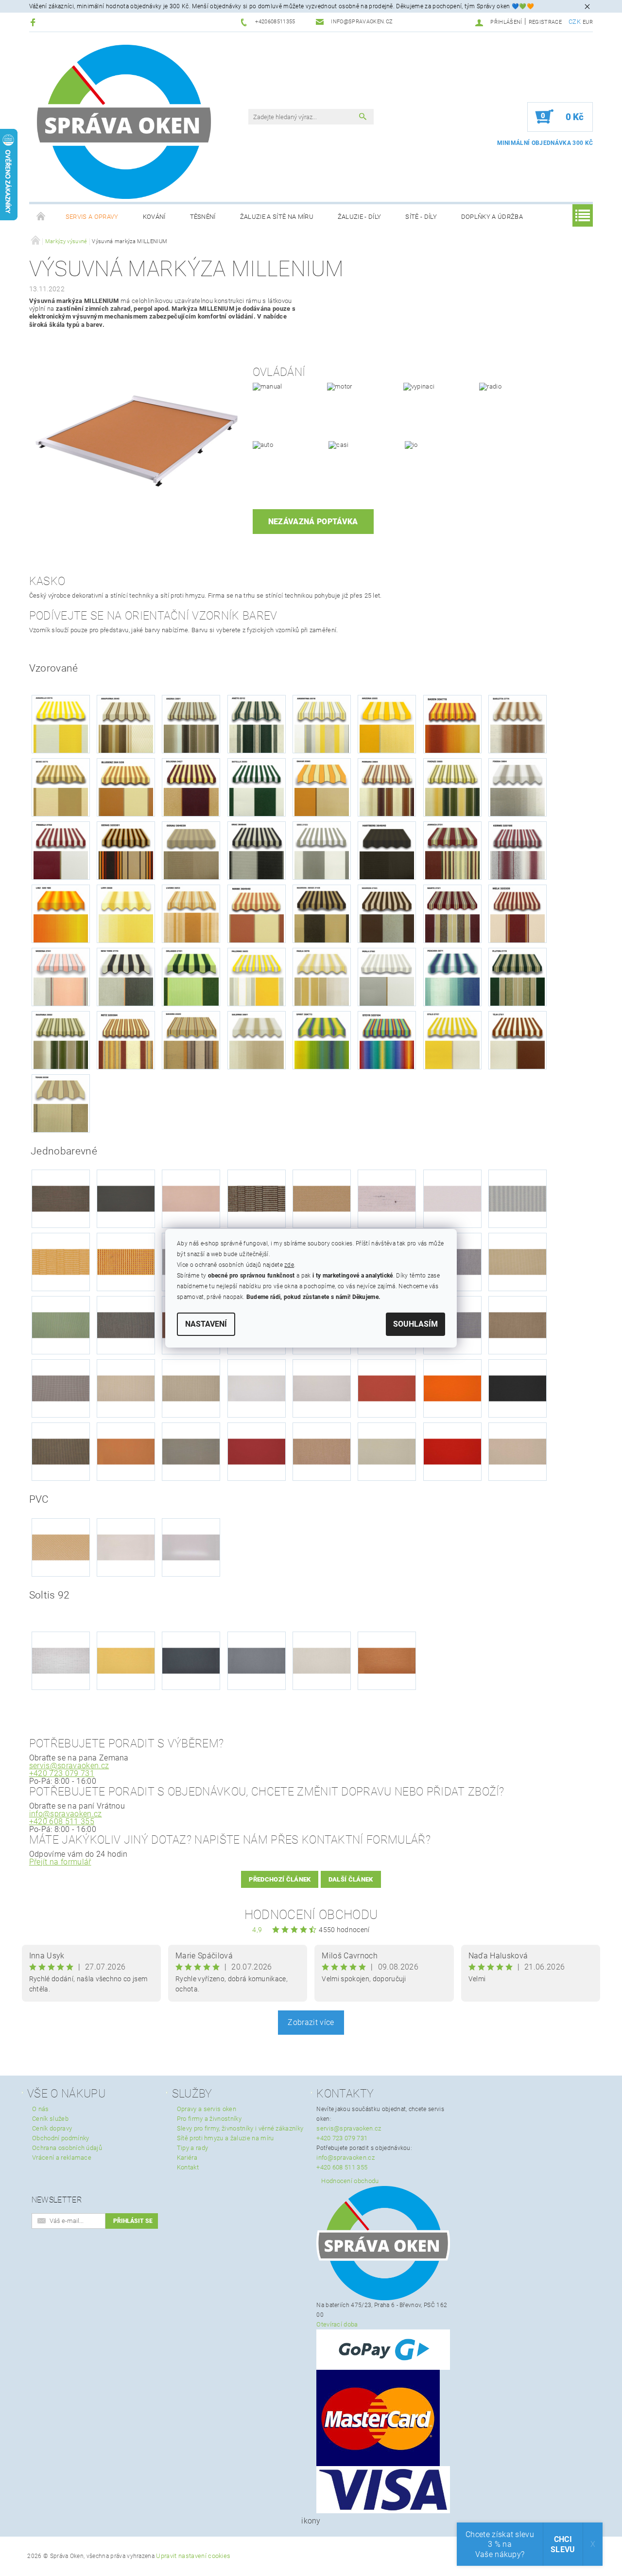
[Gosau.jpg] (191, 850)
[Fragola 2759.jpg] (61, 850)
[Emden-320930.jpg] (518, 1246)
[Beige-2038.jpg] (322, 1182)
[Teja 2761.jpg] (518, 1039)
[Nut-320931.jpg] (61, 1435)
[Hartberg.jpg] (387, 850)
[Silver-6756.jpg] (191, 1531)
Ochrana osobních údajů (67, 2148)
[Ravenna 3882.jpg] (61, 1039)
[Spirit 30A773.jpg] (322, 1039)
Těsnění (203, 217)
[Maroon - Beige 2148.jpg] (322, 913)
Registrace (545, 22)
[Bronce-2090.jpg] (126, 1246)
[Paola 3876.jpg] (322, 976)
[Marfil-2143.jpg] (322, 1372)
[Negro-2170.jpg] (518, 1372)
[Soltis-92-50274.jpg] (387, 1644)
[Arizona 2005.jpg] (387, 723)
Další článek (351, 1879)
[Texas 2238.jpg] (61, 1103)
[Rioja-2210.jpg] (257, 1435)
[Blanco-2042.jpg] (452, 1182)
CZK (575, 22)
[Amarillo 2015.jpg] (61, 723)
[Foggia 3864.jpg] (518, 787)
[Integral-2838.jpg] (518, 1309)
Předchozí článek (280, 1879)
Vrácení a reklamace (62, 2158)
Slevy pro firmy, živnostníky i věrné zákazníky (240, 2128)
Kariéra (187, 2158)
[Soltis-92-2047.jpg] (191, 1644)
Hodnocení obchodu (311, 1915)
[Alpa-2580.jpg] (61, 1182)
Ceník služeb (50, 2119)
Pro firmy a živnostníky (209, 2119)
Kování (154, 217)
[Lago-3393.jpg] (126, 1372)
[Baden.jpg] (452, 723)
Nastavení (206, 1324)
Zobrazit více (311, 2022)
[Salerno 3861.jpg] (257, 1039)
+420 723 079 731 (62, 1773)
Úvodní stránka (41, 217)
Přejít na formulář (60, 1862)
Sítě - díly (421, 217)
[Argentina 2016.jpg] (322, 723)
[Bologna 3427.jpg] (191, 787)
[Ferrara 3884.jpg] (387, 787)
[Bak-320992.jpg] (257, 1182)
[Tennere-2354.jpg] (518, 1435)
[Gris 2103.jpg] (322, 850)
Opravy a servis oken (207, 2109)
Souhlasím (415, 1324)
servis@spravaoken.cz (69, 1766)
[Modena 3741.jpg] (61, 976)
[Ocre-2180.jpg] (126, 1435)
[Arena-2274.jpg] (191, 1182)
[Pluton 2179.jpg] (518, 976)
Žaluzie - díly (359, 217)
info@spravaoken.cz (66, 1814)
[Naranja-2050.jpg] (452, 1372)
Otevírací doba (337, 2324)
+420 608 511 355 (62, 1821)
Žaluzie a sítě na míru (277, 217)
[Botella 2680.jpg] (257, 787)
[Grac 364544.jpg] (257, 850)
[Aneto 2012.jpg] (257, 723)
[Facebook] (34, 22)
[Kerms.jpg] (518, 850)
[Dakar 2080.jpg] (322, 787)
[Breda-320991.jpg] (61, 1246)
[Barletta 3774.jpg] (518, 723)
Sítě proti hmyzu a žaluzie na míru (225, 2138)
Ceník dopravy (52, 2128)
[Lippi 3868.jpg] (126, 913)
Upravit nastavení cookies (193, 2556)
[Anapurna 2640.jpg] (126, 723)
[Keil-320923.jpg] (61, 1372)
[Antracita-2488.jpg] (126, 1182)
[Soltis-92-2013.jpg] (126, 1644)
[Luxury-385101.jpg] (257, 1372)
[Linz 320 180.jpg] (61, 913)
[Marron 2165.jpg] (387, 913)
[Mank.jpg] (257, 913)
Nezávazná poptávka (313, 522)
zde (289, 1265)
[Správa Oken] (124, 122)
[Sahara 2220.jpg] (191, 1039)
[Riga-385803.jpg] (191, 1435)
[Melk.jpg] (518, 913)
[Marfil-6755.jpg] (126, 1531)
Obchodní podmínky (60, 2138)
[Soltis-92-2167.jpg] (257, 1644)
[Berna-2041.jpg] (387, 1182)
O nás (41, 2109)
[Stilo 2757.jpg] (452, 1039)
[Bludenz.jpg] (126, 787)
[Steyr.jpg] (387, 1039)
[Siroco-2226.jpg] (322, 1435)
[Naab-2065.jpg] (387, 1372)
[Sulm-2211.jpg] (452, 1435)
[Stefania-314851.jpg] (387, 1435)
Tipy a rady (193, 2148)
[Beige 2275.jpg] (61, 787)
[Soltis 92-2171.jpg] (61, 1644)
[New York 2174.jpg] (126, 976)
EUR (588, 22)
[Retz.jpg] (126, 1039)
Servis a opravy (92, 217)
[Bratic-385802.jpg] (518, 1182)
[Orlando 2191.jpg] (191, 976)
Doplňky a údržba (492, 217)
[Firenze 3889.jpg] (452, 787)
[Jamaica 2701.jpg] (452, 850)
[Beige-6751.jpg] (61, 1531)
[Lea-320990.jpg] (191, 1372)
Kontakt (188, 2167)
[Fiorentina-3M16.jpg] (126, 1309)
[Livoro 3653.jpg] (191, 913)
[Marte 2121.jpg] (452, 913)
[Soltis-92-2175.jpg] (322, 1644)
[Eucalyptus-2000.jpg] (61, 1309)
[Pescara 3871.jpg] (452, 976)
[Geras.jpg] (126, 850)
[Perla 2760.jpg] (387, 976)
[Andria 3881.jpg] (191, 723)
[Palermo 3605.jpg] (257, 976)
